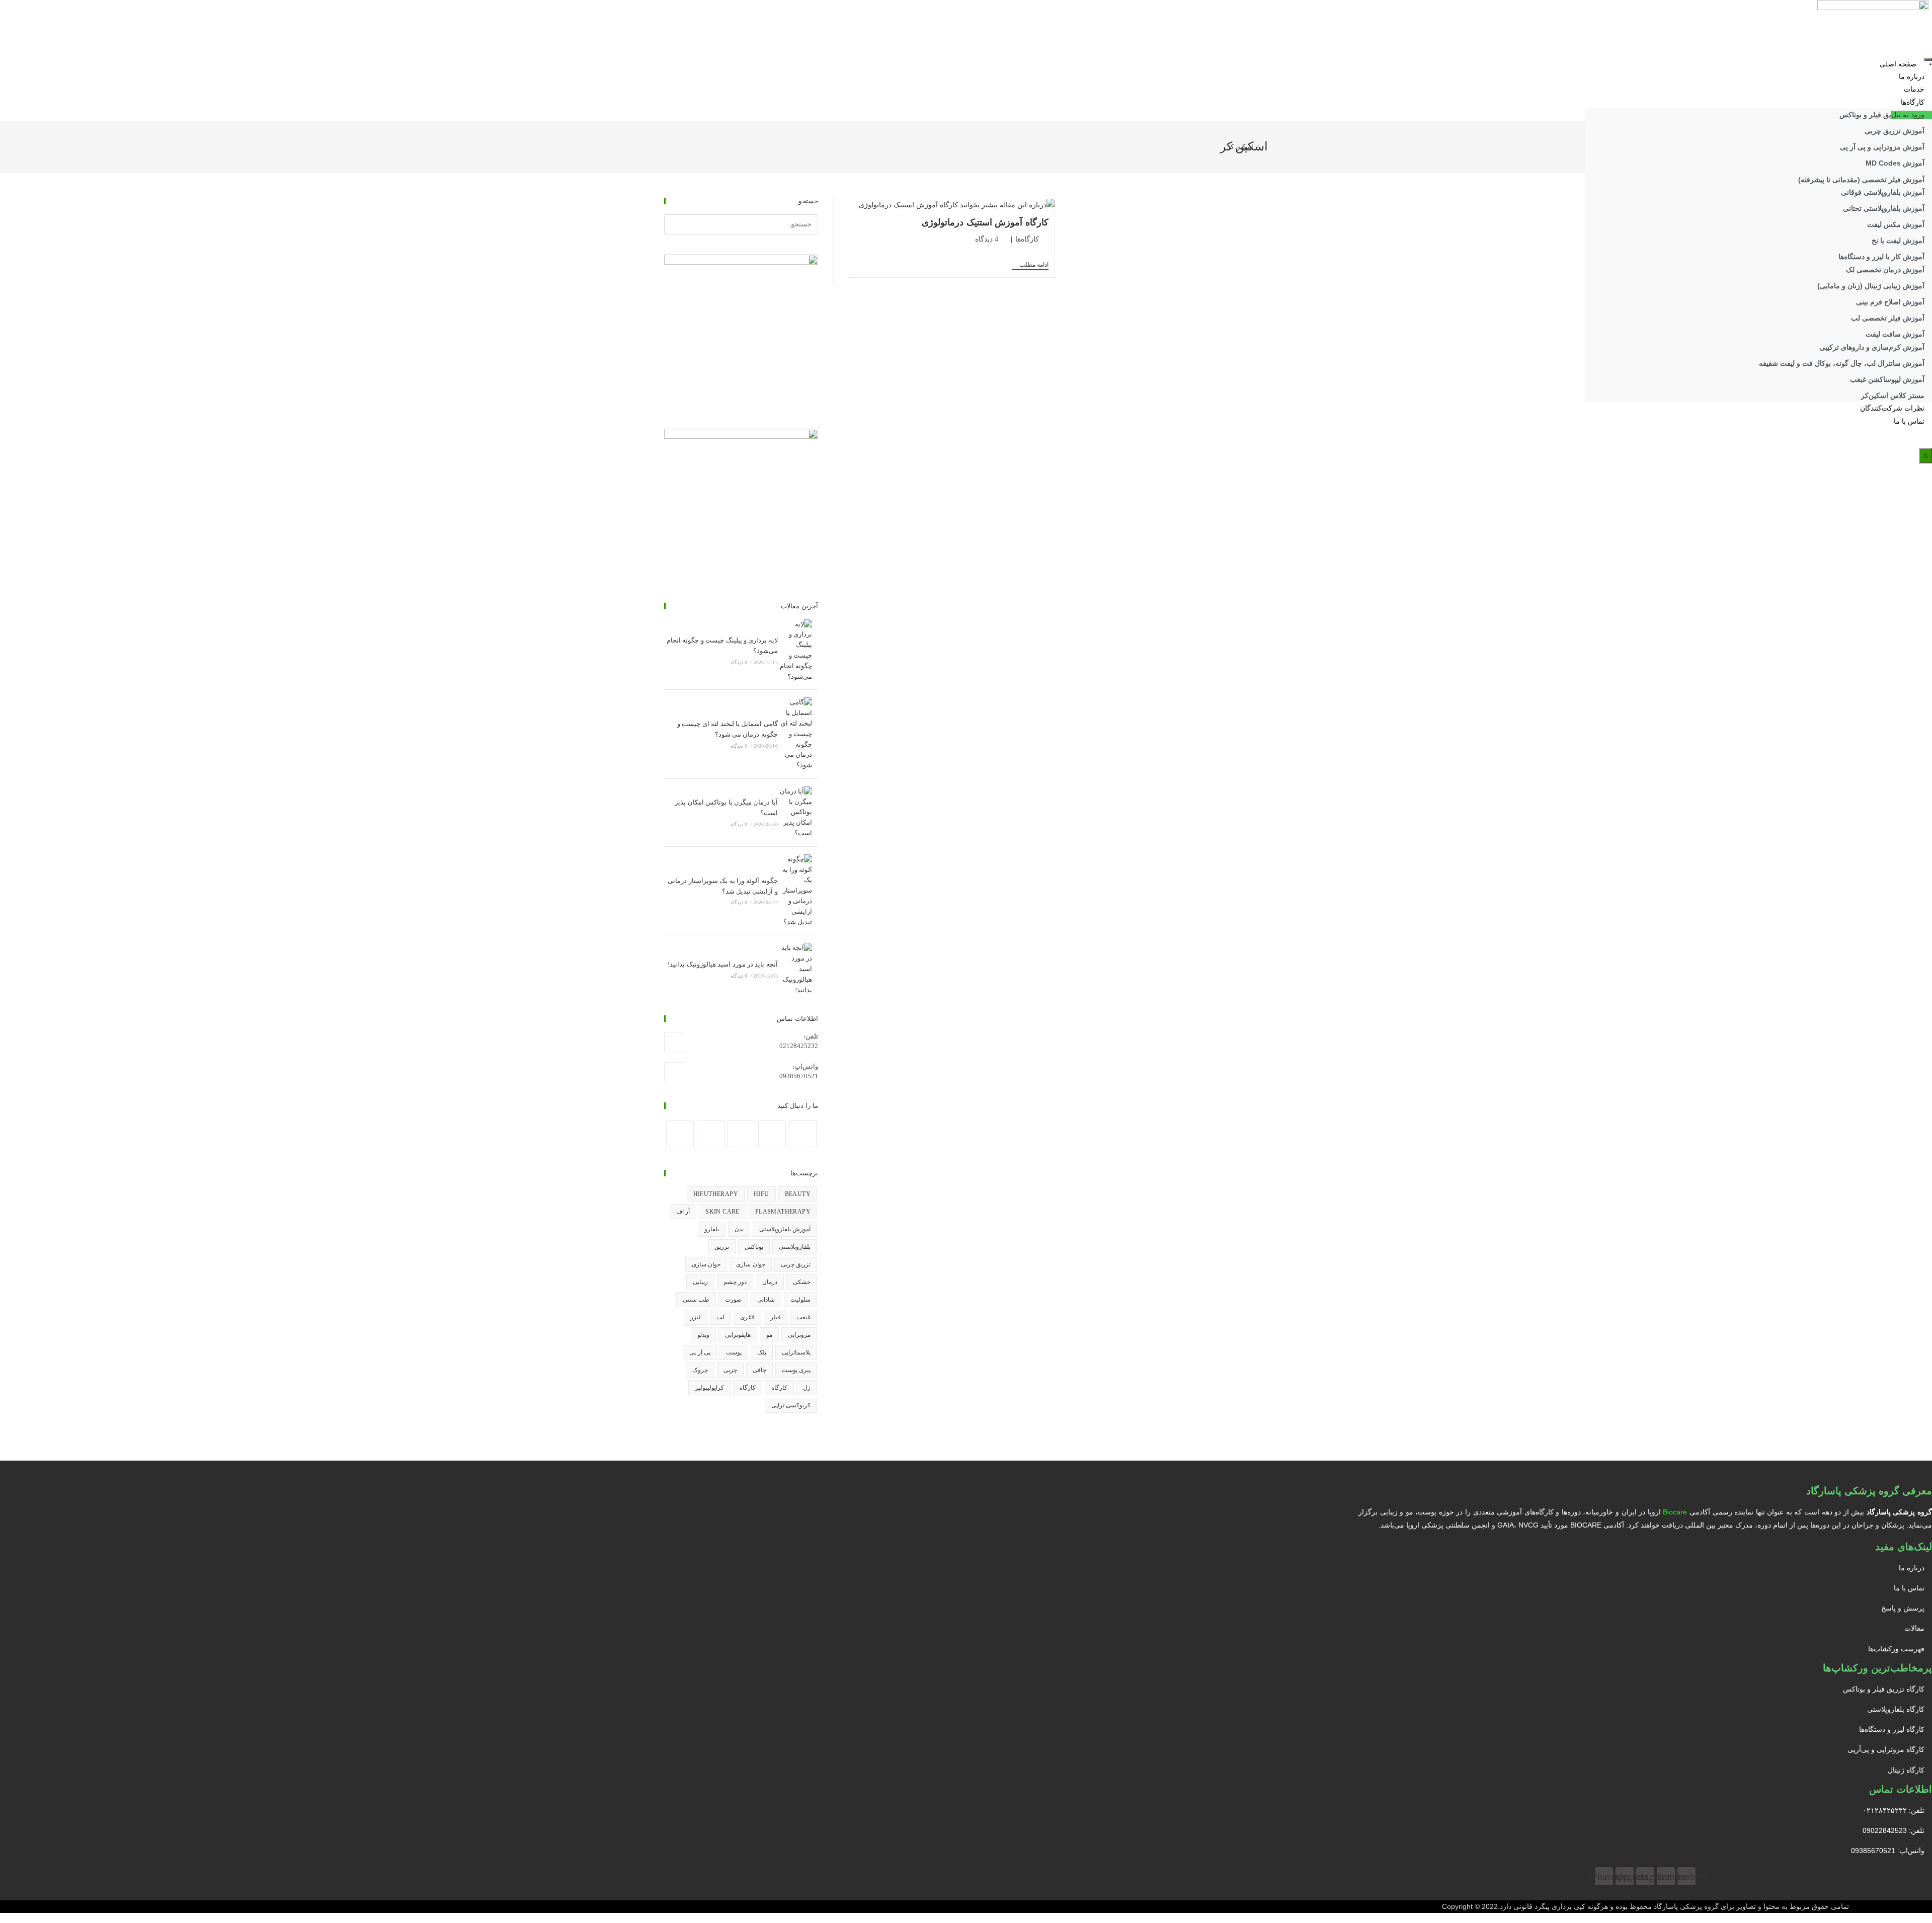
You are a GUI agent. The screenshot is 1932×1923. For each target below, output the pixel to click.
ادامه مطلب (1030, 265)
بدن (739, 1229)
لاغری (747, 1317)
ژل (807, 1388)
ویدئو (703, 1335)
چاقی (759, 1370)
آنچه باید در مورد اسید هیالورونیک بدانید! (722, 964)
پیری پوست (796, 1370)
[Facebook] (803, 1134)
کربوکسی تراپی (791, 1405)
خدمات (1914, 89)
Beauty (798, 1194)
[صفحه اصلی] (1265, 147)
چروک (700, 1370)
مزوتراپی (799, 1335)
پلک (762, 1352)
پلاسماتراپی (796, 1352)
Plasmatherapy (783, 1212)
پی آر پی (700, 1352)
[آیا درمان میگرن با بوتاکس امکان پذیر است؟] (795, 813)
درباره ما (1912, 77)
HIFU (761, 1194)
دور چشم (735, 1282)
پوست (734, 1352)
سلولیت (800, 1300)
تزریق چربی (796, 1264)
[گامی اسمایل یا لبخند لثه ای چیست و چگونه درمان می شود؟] (795, 734)
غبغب (803, 1317)
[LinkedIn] (741, 1134)
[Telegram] (680, 1134)
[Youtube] (711, 1134)
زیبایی (700, 1282)
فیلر (776, 1317)
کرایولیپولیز (709, 1388)
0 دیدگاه (739, 662)
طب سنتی (696, 1300)
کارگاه (779, 1388)
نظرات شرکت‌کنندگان (1892, 408)
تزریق (722, 1247)
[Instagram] (772, 1134)
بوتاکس (754, 1247)
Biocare (1675, 1512)
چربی (730, 1370)
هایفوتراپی (738, 1335)
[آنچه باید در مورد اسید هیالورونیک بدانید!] (795, 969)
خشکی (802, 1282)
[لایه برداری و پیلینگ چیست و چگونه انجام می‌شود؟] (795, 651)
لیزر (696, 1317)
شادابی (766, 1300)
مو (769, 1335)
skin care (722, 1212)
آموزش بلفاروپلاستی (785, 1229)
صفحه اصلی (1898, 64)
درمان (770, 1282)
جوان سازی (750, 1264)
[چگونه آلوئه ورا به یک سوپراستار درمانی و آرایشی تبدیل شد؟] (795, 891)
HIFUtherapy (716, 1194)
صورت (733, 1300)
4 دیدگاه (987, 239)
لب (720, 1317)
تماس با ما (1909, 421)
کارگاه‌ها (1913, 102)
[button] (1912, 115)
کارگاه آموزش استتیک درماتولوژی (985, 222)
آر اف (683, 1212)
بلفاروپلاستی (795, 1247)
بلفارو (712, 1229)
